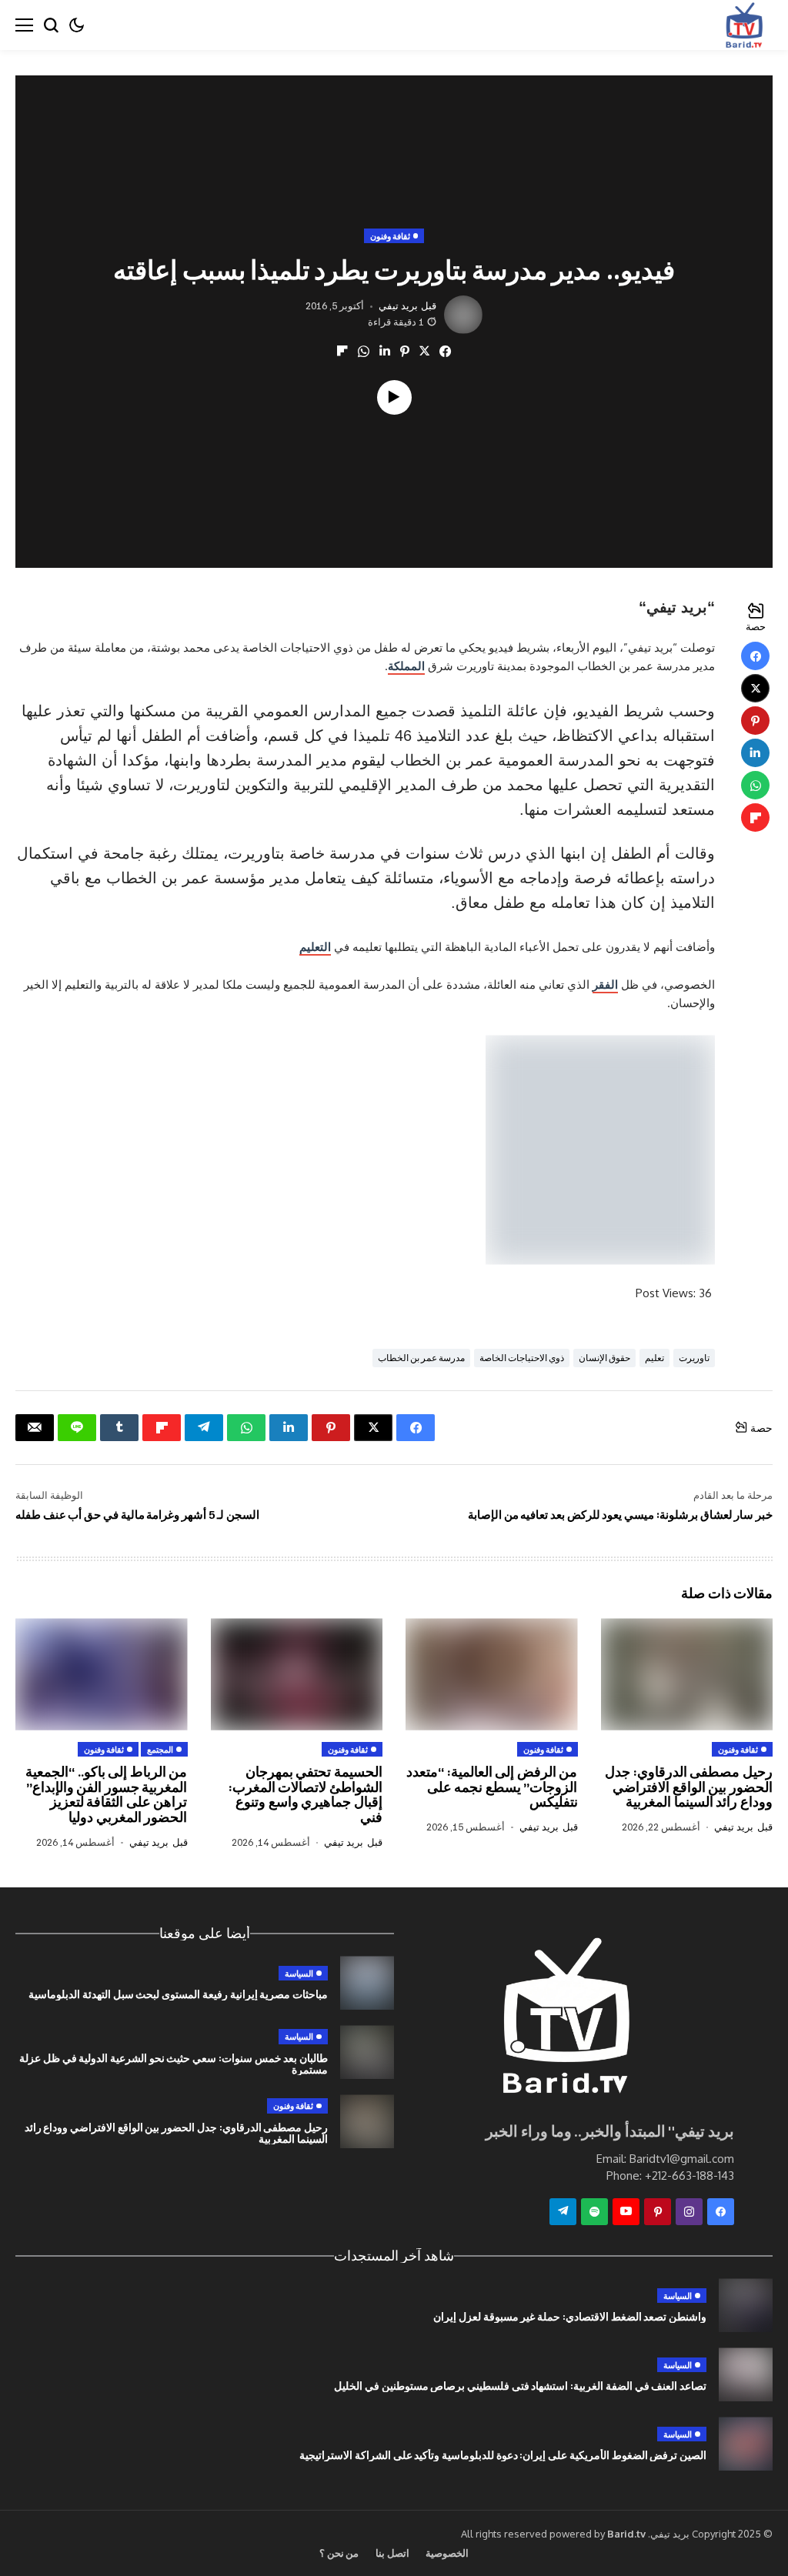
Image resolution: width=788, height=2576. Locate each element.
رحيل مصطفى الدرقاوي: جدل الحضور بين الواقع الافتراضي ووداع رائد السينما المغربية (689, 1787)
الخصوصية (447, 2553)
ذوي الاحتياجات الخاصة (522, 1358)
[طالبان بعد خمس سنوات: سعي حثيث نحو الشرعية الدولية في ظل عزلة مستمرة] (367, 2052)
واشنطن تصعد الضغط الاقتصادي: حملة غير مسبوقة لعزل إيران (570, 2316)
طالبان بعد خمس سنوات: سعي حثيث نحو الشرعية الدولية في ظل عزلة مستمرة (174, 2064)
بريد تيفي (398, 306)
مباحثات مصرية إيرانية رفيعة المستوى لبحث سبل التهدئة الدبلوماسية (178, 1994)
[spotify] (594, 2212)
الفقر (605, 984)
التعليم (315, 947)
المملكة (406, 666)
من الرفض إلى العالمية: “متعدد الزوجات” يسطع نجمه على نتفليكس (492, 1787)
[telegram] (563, 2212)
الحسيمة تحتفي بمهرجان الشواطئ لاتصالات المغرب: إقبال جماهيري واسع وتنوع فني (306, 1794)
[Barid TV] (564, 2020)
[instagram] (689, 2212)
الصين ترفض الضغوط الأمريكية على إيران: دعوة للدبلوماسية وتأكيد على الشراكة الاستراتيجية (503, 2455)
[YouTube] (626, 2212)
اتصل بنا (392, 2553)
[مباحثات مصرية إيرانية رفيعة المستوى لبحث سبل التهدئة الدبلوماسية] (367, 1983)
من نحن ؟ (339, 2553)
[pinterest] (658, 2212)
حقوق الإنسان (604, 1358)
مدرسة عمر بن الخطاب (421, 1358)
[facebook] (721, 2212)
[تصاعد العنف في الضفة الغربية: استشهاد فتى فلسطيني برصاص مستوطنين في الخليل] (746, 2374)
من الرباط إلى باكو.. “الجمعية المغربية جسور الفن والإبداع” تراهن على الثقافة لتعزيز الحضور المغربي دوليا (107, 1794)
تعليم (654, 1358)
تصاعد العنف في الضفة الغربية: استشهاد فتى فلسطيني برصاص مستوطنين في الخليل (520, 2386)
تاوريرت (694, 1358)
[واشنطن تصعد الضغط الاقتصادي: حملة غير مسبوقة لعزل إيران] (746, 2305)
